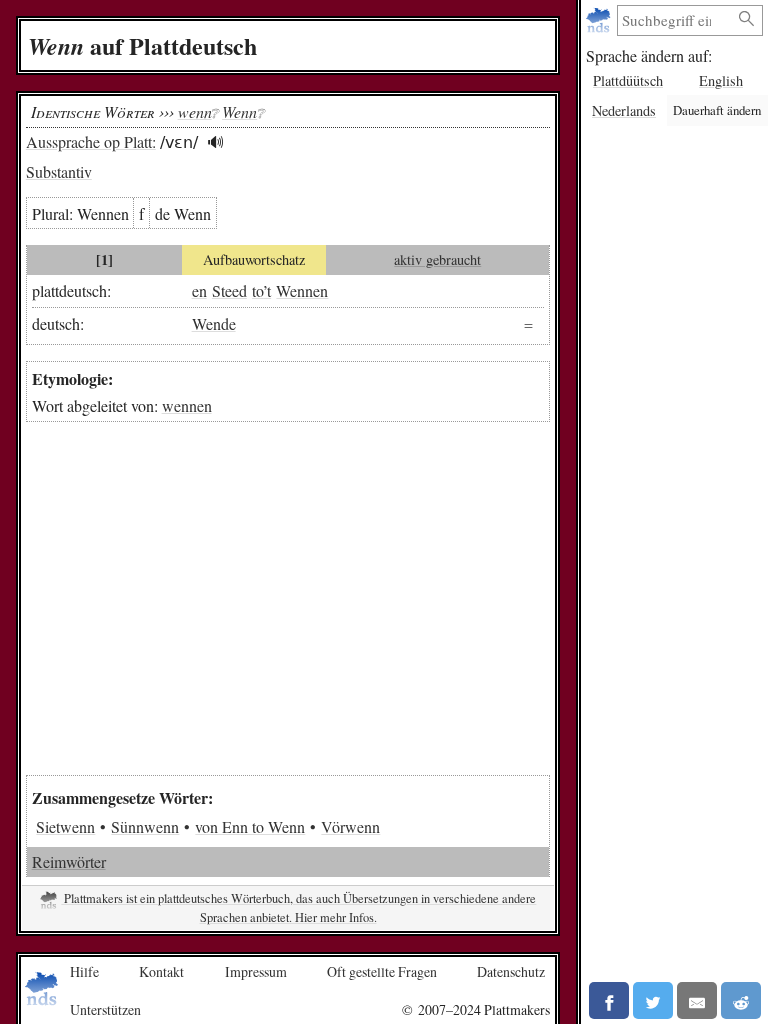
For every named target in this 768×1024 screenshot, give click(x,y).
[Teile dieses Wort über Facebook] (609, 1000)
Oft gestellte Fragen (382, 971)
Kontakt (161, 971)
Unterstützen (105, 1009)
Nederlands (624, 110)
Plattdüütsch (628, 80)
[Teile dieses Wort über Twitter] (653, 1000)
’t (267, 290)
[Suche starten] (747, 19)
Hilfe (84, 971)
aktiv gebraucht (437, 259)
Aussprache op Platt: (91, 141)
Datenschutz (511, 971)
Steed (229, 290)
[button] (215, 142)
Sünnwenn (145, 826)
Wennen (302, 290)
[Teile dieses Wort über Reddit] (741, 1000)
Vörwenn (350, 826)
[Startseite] (600, 20)
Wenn (239, 111)
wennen (187, 405)
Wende (214, 323)
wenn (195, 111)
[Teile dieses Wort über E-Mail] (697, 1000)
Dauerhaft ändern (717, 110)
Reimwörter (69, 861)
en (199, 290)
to (257, 290)
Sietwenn (65, 826)
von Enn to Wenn (250, 826)
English (721, 80)
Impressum (256, 971)
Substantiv (59, 171)
